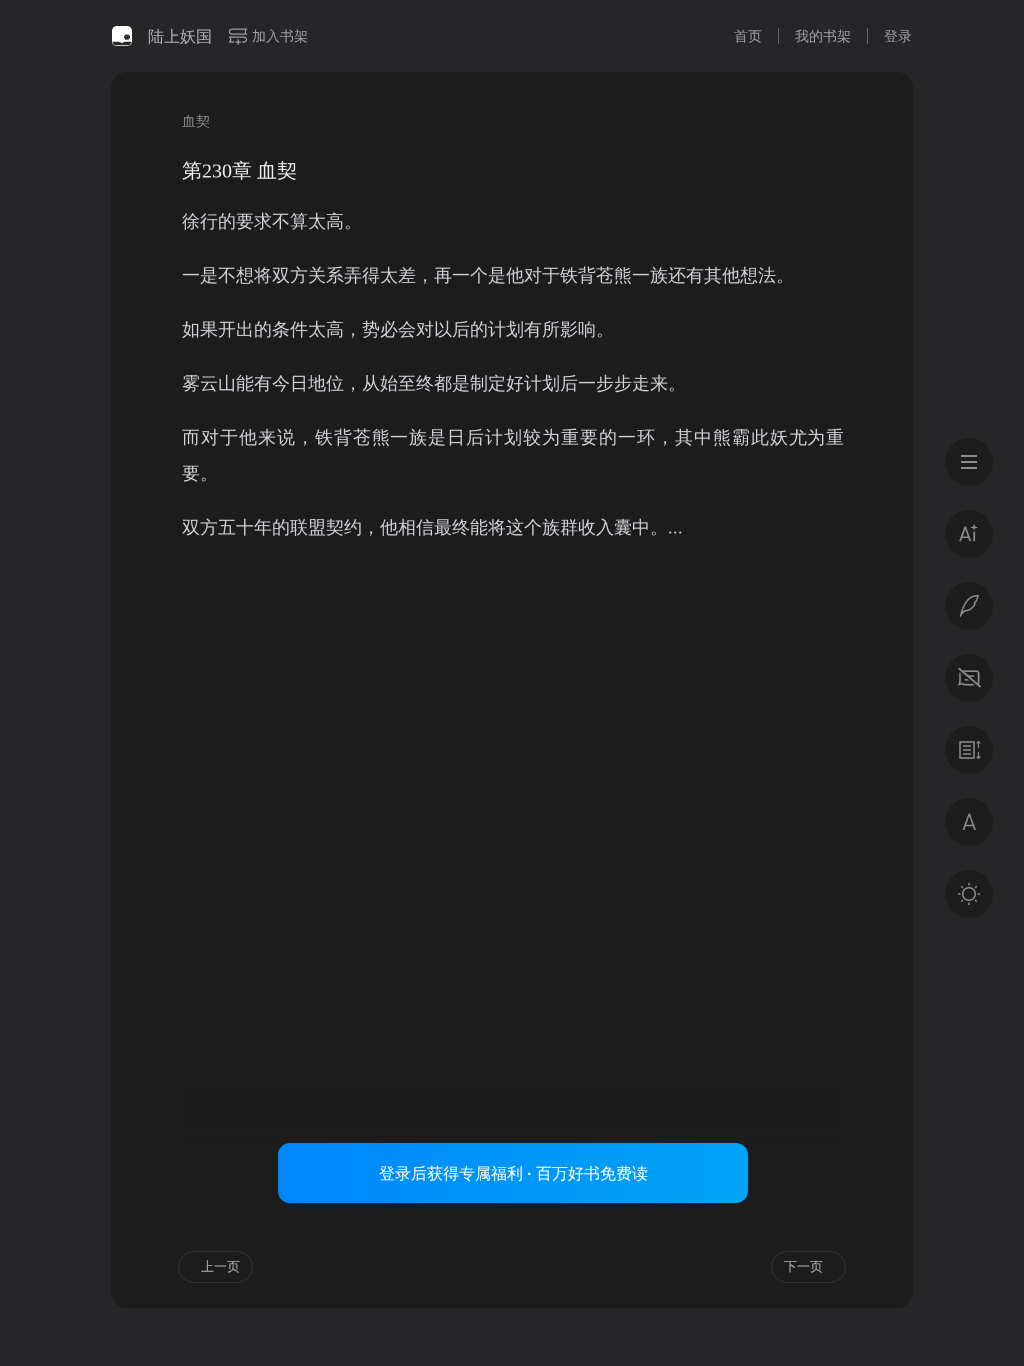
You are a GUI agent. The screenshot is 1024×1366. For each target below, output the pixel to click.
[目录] (969, 462)
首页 (748, 35)
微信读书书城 (122, 36)
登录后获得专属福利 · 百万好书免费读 (513, 1173)
